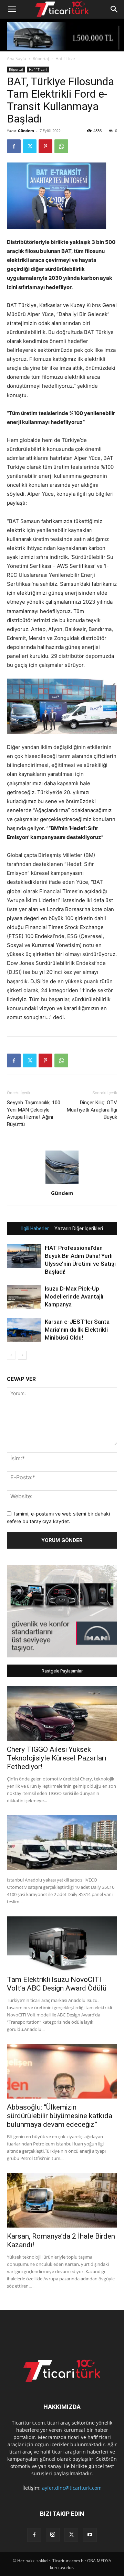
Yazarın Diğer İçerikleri (79, 1228)
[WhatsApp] (61, 146)
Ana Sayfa (17, 58)
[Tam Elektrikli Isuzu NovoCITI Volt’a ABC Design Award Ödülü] (62, 1944)
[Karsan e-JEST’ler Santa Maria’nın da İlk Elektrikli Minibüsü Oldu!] (24, 1330)
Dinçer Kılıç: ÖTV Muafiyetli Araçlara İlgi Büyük (92, 1110)
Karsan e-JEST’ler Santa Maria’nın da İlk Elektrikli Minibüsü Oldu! (77, 1330)
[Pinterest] (45, 146)
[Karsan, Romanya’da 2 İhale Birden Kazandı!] (62, 2200)
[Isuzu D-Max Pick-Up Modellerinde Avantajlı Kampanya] (24, 1297)
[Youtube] (90, 2535)
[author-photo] (62, 1183)
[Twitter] (30, 146)
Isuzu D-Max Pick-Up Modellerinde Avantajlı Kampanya (74, 1296)
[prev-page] (11, 1355)
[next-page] (22, 1355)
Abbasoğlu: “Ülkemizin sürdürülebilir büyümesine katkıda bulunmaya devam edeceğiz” (60, 2116)
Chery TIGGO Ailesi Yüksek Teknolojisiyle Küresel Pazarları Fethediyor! (57, 1758)
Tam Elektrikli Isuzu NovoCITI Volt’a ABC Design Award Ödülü (57, 1984)
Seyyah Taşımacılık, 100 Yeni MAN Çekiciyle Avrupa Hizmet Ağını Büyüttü (34, 1113)
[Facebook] (14, 146)
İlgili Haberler (35, 1228)
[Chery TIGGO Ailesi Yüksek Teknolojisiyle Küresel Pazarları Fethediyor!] (62, 1714)
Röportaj (41, 58)
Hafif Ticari (66, 58)
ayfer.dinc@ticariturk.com (72, 2488)
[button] (12, 9)
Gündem (26, 131)
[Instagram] (53, 2535)
